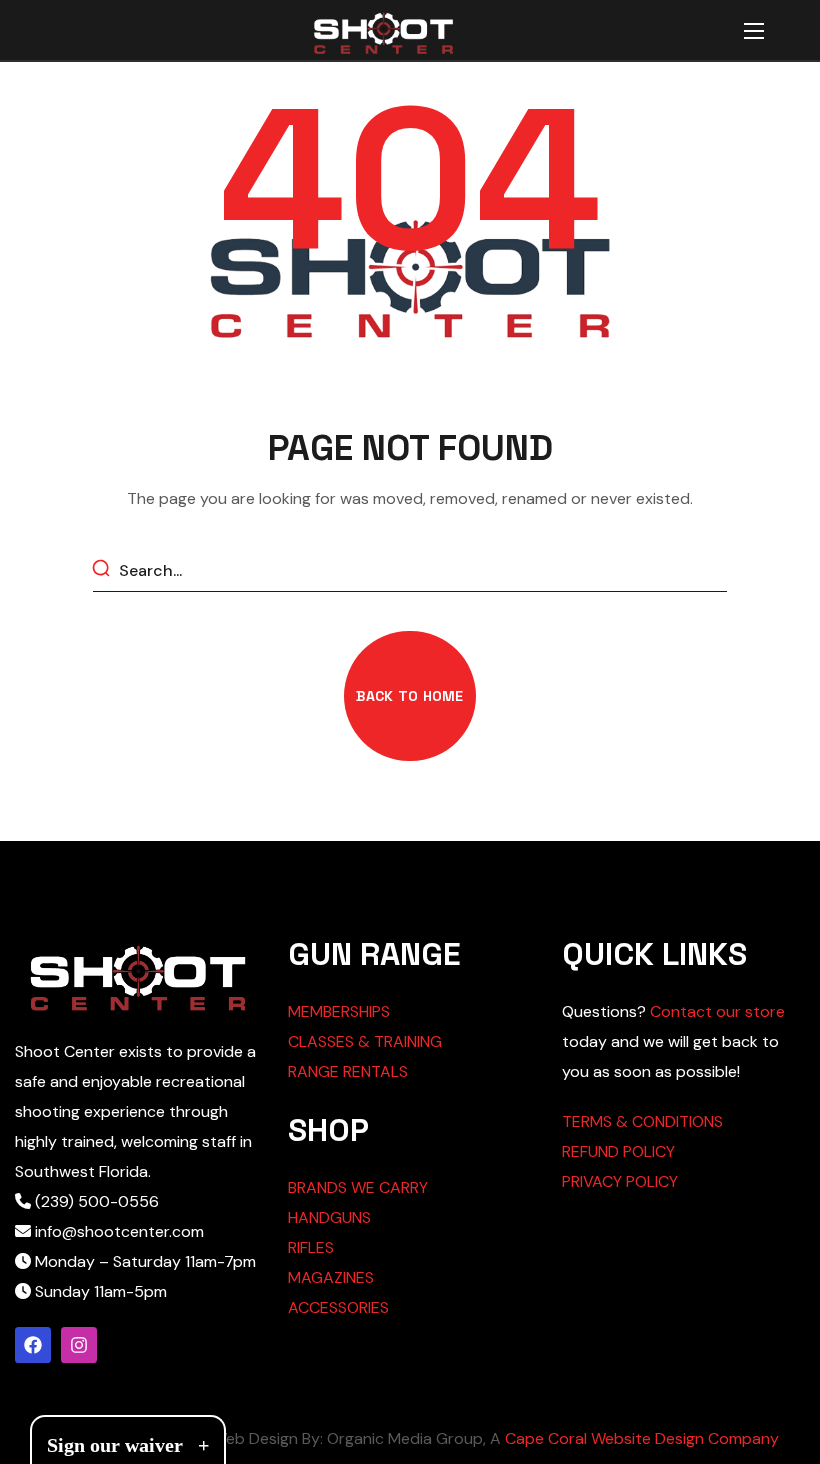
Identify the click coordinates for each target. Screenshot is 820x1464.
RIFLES (311, 1247)
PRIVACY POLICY (620, 1181)
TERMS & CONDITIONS (642, 1121)
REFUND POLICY (618, 1151)
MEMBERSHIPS (339, 1011)
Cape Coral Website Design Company (642, 1438)
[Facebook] (33, 1345)
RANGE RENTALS (348, 1071)
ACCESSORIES (338, 1307)
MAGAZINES (331, 1277)
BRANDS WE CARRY (358, 1187)
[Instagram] (79, 1345)
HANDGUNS (329, 1217)
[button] (409, 696)
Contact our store (717, 1011)
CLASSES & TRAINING (365, 1041)
